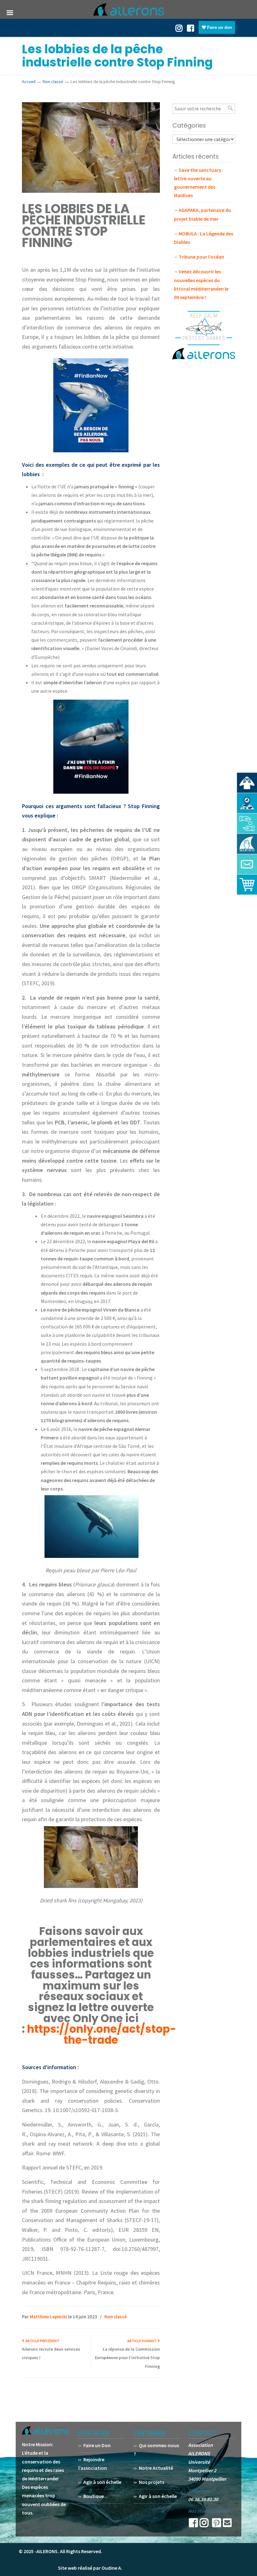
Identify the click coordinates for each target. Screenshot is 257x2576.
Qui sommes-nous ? (156, 2450)
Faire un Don (97, 2445)
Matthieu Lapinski (48, 2317)
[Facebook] (191, 28)
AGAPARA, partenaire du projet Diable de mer (202, 214)
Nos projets (152, 2482)
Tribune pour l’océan (201, 257)
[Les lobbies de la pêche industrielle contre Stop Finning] (91, 191)
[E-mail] (227, 2525)
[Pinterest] (217, 2525)
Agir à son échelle (102, 2482)
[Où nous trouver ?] (247, 783)
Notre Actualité (156, 2468)
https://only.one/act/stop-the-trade (102, 2035)
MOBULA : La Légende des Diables (204, 238)
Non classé (53, 81)
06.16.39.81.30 (203, 2499)
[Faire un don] (247, 823)
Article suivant (142, 2341)
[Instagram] (204, 2525)
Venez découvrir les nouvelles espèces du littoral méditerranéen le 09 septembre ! (201, 284)
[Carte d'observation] (247, 803)
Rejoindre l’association (93, 2464)
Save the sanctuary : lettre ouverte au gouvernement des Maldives (199, 183)
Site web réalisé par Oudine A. (90, 2568)
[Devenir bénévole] (247, 844)
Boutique (94, 2496)
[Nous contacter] (247, 864)
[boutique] (247, 885)
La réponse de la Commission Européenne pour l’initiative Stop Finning (127, 2358)
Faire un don (219, 27)
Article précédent (42, 2341)
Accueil (29, 81)
